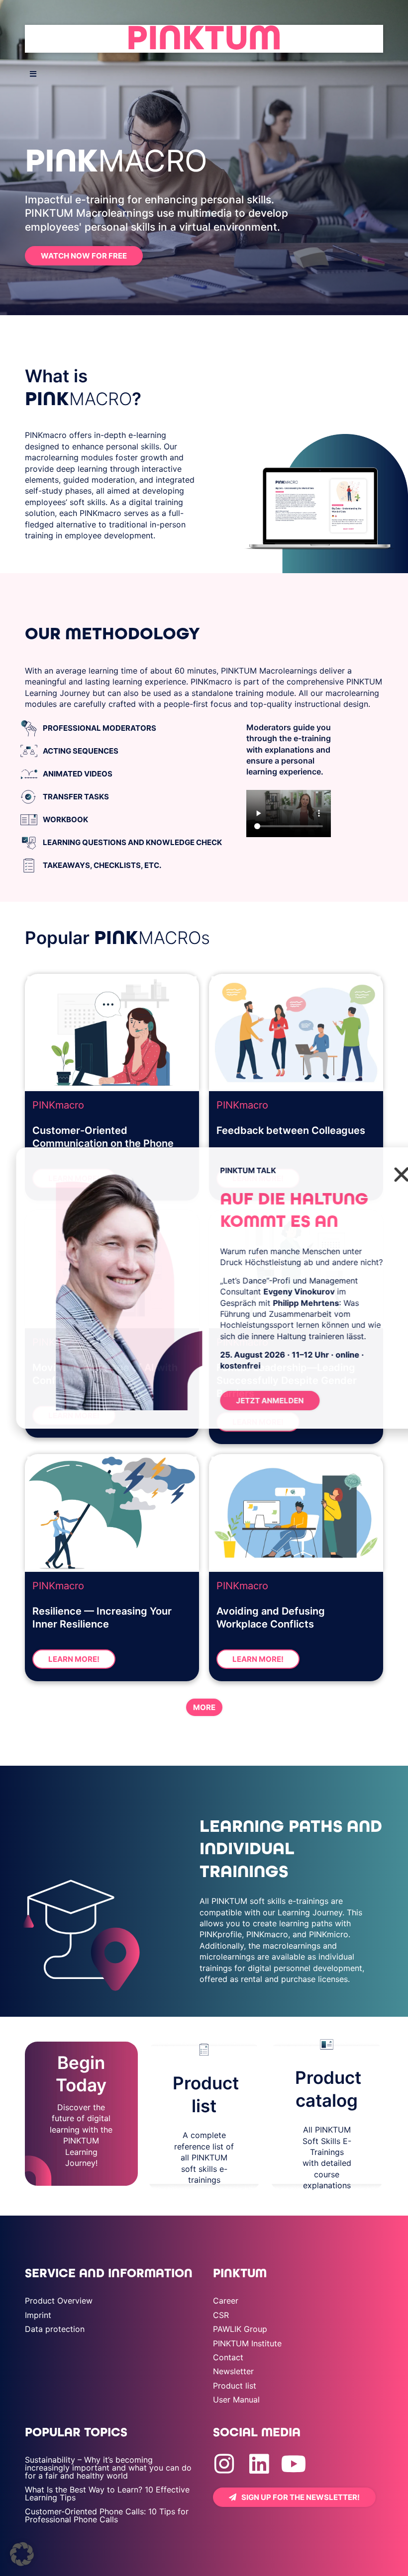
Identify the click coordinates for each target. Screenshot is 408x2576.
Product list (235, 2386)
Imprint (38, 2315)
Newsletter (233, 2371)
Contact (228, 2357)
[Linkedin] (259, 2464)
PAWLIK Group (240, 2329)
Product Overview (59, 2301)
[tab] (129, 728)
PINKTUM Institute (247, 2343)
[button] (22, 2554)
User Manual (236, 2400)
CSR (221, 2315)
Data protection (55, 2329)
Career (226, 2301)
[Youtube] (294, 2464)
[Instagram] (224, 2464)
